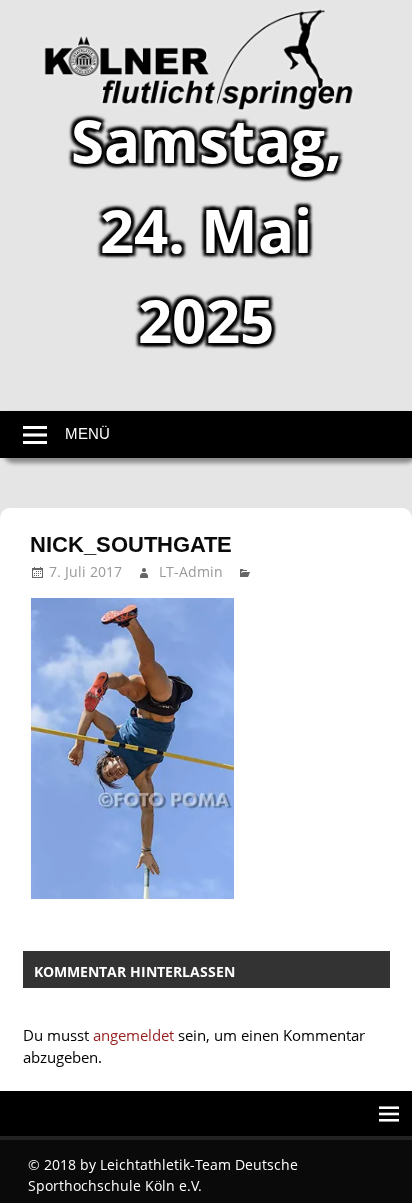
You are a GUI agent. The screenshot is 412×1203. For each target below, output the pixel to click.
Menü (87, 433)
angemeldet (133, 1035)
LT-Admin (191, 571)
